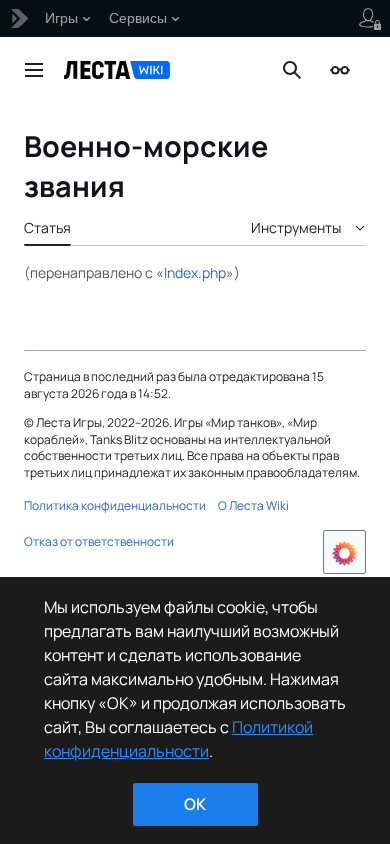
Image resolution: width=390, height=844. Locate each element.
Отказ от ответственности (99, 541)
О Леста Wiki (253, 505)
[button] (34, 70)
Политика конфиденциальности (115, 505)
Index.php (195, 272)
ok (195, 804)
